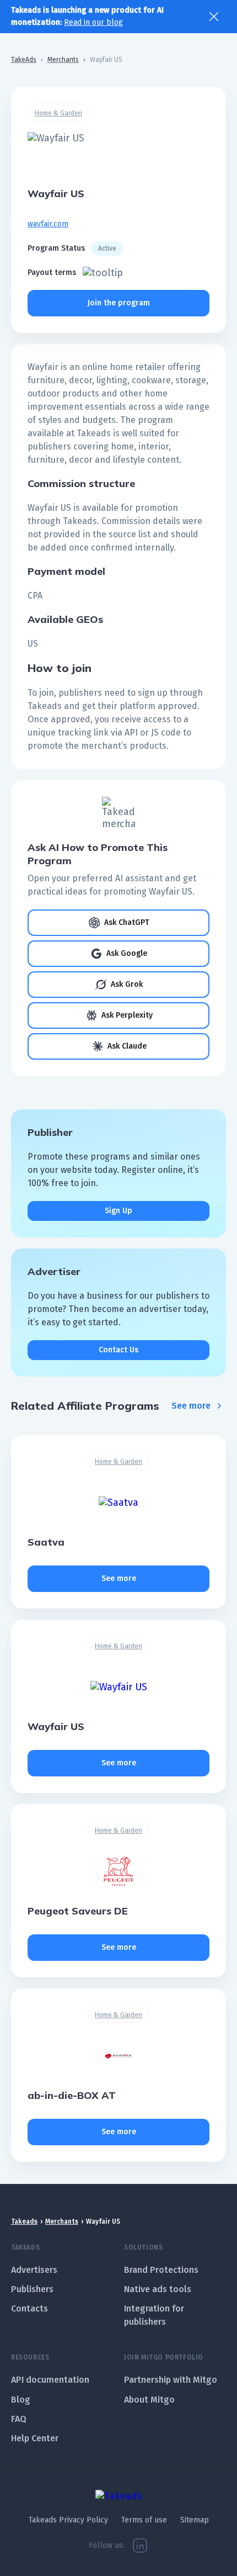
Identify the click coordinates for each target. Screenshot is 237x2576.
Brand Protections (161, 2270)
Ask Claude (127, 1046)
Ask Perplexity (127, 1015)
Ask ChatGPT (127, 922)
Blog (21, 2400)
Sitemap (195, 2520)
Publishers (32, 2289)
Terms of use (144, 2520)
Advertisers (34, 2270)
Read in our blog (93, 22)
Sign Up (118, 1211)
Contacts (29, 2308)
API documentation (50, 2380)
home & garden (58, 113)
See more (191, 1406)
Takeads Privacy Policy (68, 2520)
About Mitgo (149, 2400)
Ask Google (127, 953)
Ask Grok (127, 984)
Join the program (119, 303)
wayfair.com (48, 224)
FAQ (19, 2419)
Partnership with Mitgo (171, 2380)
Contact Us (118, 1350)
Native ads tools (158, 2289)
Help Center (35, 2438)
